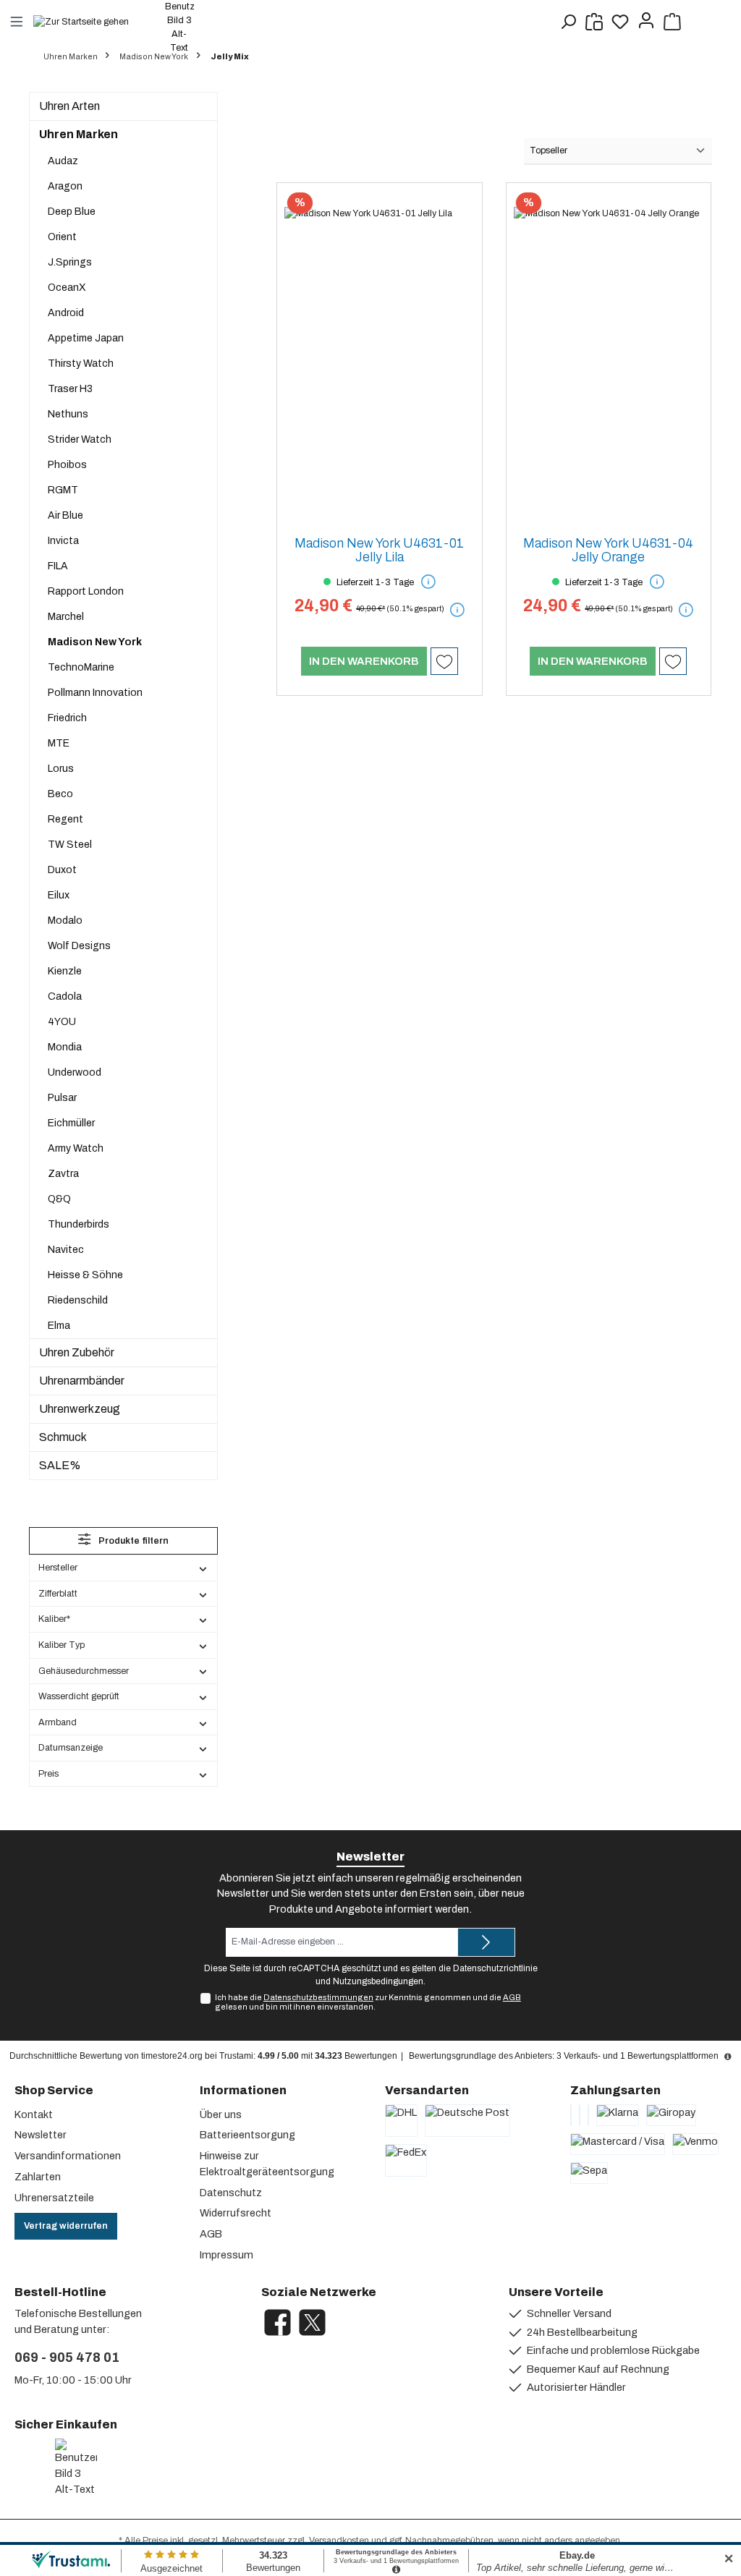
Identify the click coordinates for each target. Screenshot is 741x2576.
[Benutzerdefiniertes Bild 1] (17, 2468)
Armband (58, 1722)
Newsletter (41, 2135)
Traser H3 (70, 389)
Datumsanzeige (71, 1748)
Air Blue (65, 515)
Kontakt (34, 2114)
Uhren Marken (79, 134)
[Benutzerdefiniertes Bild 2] (38, 2468)
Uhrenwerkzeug (80, 1409)
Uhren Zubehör (77, 1352)
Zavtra (63, 1174)
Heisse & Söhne (85, 1275)
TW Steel (70, 845)
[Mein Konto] (646, 22)
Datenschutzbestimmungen (318, 1997)
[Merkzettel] (620, 22)
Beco (60, 794)
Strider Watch (80, 439)
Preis (48, 1774)
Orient (62, 237)
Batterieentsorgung (247, 2135)
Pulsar (62, 1098)
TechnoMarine (81, 667)
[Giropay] (671, 2115)
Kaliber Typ (62, 1645)
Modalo (65, 921)
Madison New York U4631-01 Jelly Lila (379, 551)
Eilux (59, 895)
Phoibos (67, 465)
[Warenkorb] (672, 22)
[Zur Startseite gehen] (88, 21)
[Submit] (486, 1942)
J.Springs (70, 262)
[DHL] (401, 2121)
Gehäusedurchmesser (84, 1671)
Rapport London (86, 591)
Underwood (75, 1072)
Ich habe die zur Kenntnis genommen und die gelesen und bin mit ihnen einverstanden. (368, 2002)
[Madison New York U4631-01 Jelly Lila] (379, 357)
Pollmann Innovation (95, 693)
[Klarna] (618, 2115)
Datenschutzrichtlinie (495, 1968)
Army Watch (76, 1148)
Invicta (63, 541)
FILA (58, 566)
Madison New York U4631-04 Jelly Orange (608, 551)
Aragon (65, 186)
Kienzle (65, 971)
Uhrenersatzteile (54, 2198)
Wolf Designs (79, 946)
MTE (59, 743)
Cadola (65, 996)
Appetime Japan (86, 338)
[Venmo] (695, 2144)
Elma (59, 1326)
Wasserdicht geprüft (79, 1696)
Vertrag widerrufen (66, 2226)
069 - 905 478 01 (67, 2358)
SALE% (60, 1465)
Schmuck (63, 1437)
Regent (65, 819)
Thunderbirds (79, 1224)
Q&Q (59, 1199)
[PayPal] (588, 2115)
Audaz (63, 161)
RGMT (63, 490)
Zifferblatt (58, 1594)
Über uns (221, 2114)
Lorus (61, 769)
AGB (512, 1997)
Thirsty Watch (81, 364)
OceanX (67, 288)
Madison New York (95, 642)
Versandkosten (339, 2541)
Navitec (66, 1250)
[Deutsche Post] (467, 2121)
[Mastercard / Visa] (618, 2144)
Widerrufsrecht (236, 2213)
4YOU (62, 1022)
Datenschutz (231, 2193)
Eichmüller (71, 1123)
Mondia (65, 1047)
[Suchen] (568, 22)
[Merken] (444, 661)
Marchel (66, 617)
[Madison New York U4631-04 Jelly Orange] (609, 357)
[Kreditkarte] (580, 2115)
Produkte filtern (132, 1541)
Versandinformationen (68, 2156)
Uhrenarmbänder (82, 1381)
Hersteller (58, 1568)
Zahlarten (38, 2177)
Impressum (226, 2255)
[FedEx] (406, 2160)
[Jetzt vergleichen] (594, 22)
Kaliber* (54, 1619)
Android (66, 313)
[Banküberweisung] (571, 2115)
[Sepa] (589, 2173)
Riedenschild (78, 1300)
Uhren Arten (69, 106)
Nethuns (68, 414)
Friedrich (67, 718)
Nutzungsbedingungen (378, 1981)
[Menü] (17, 21)
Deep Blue (72, 212)
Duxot (62, 870)
